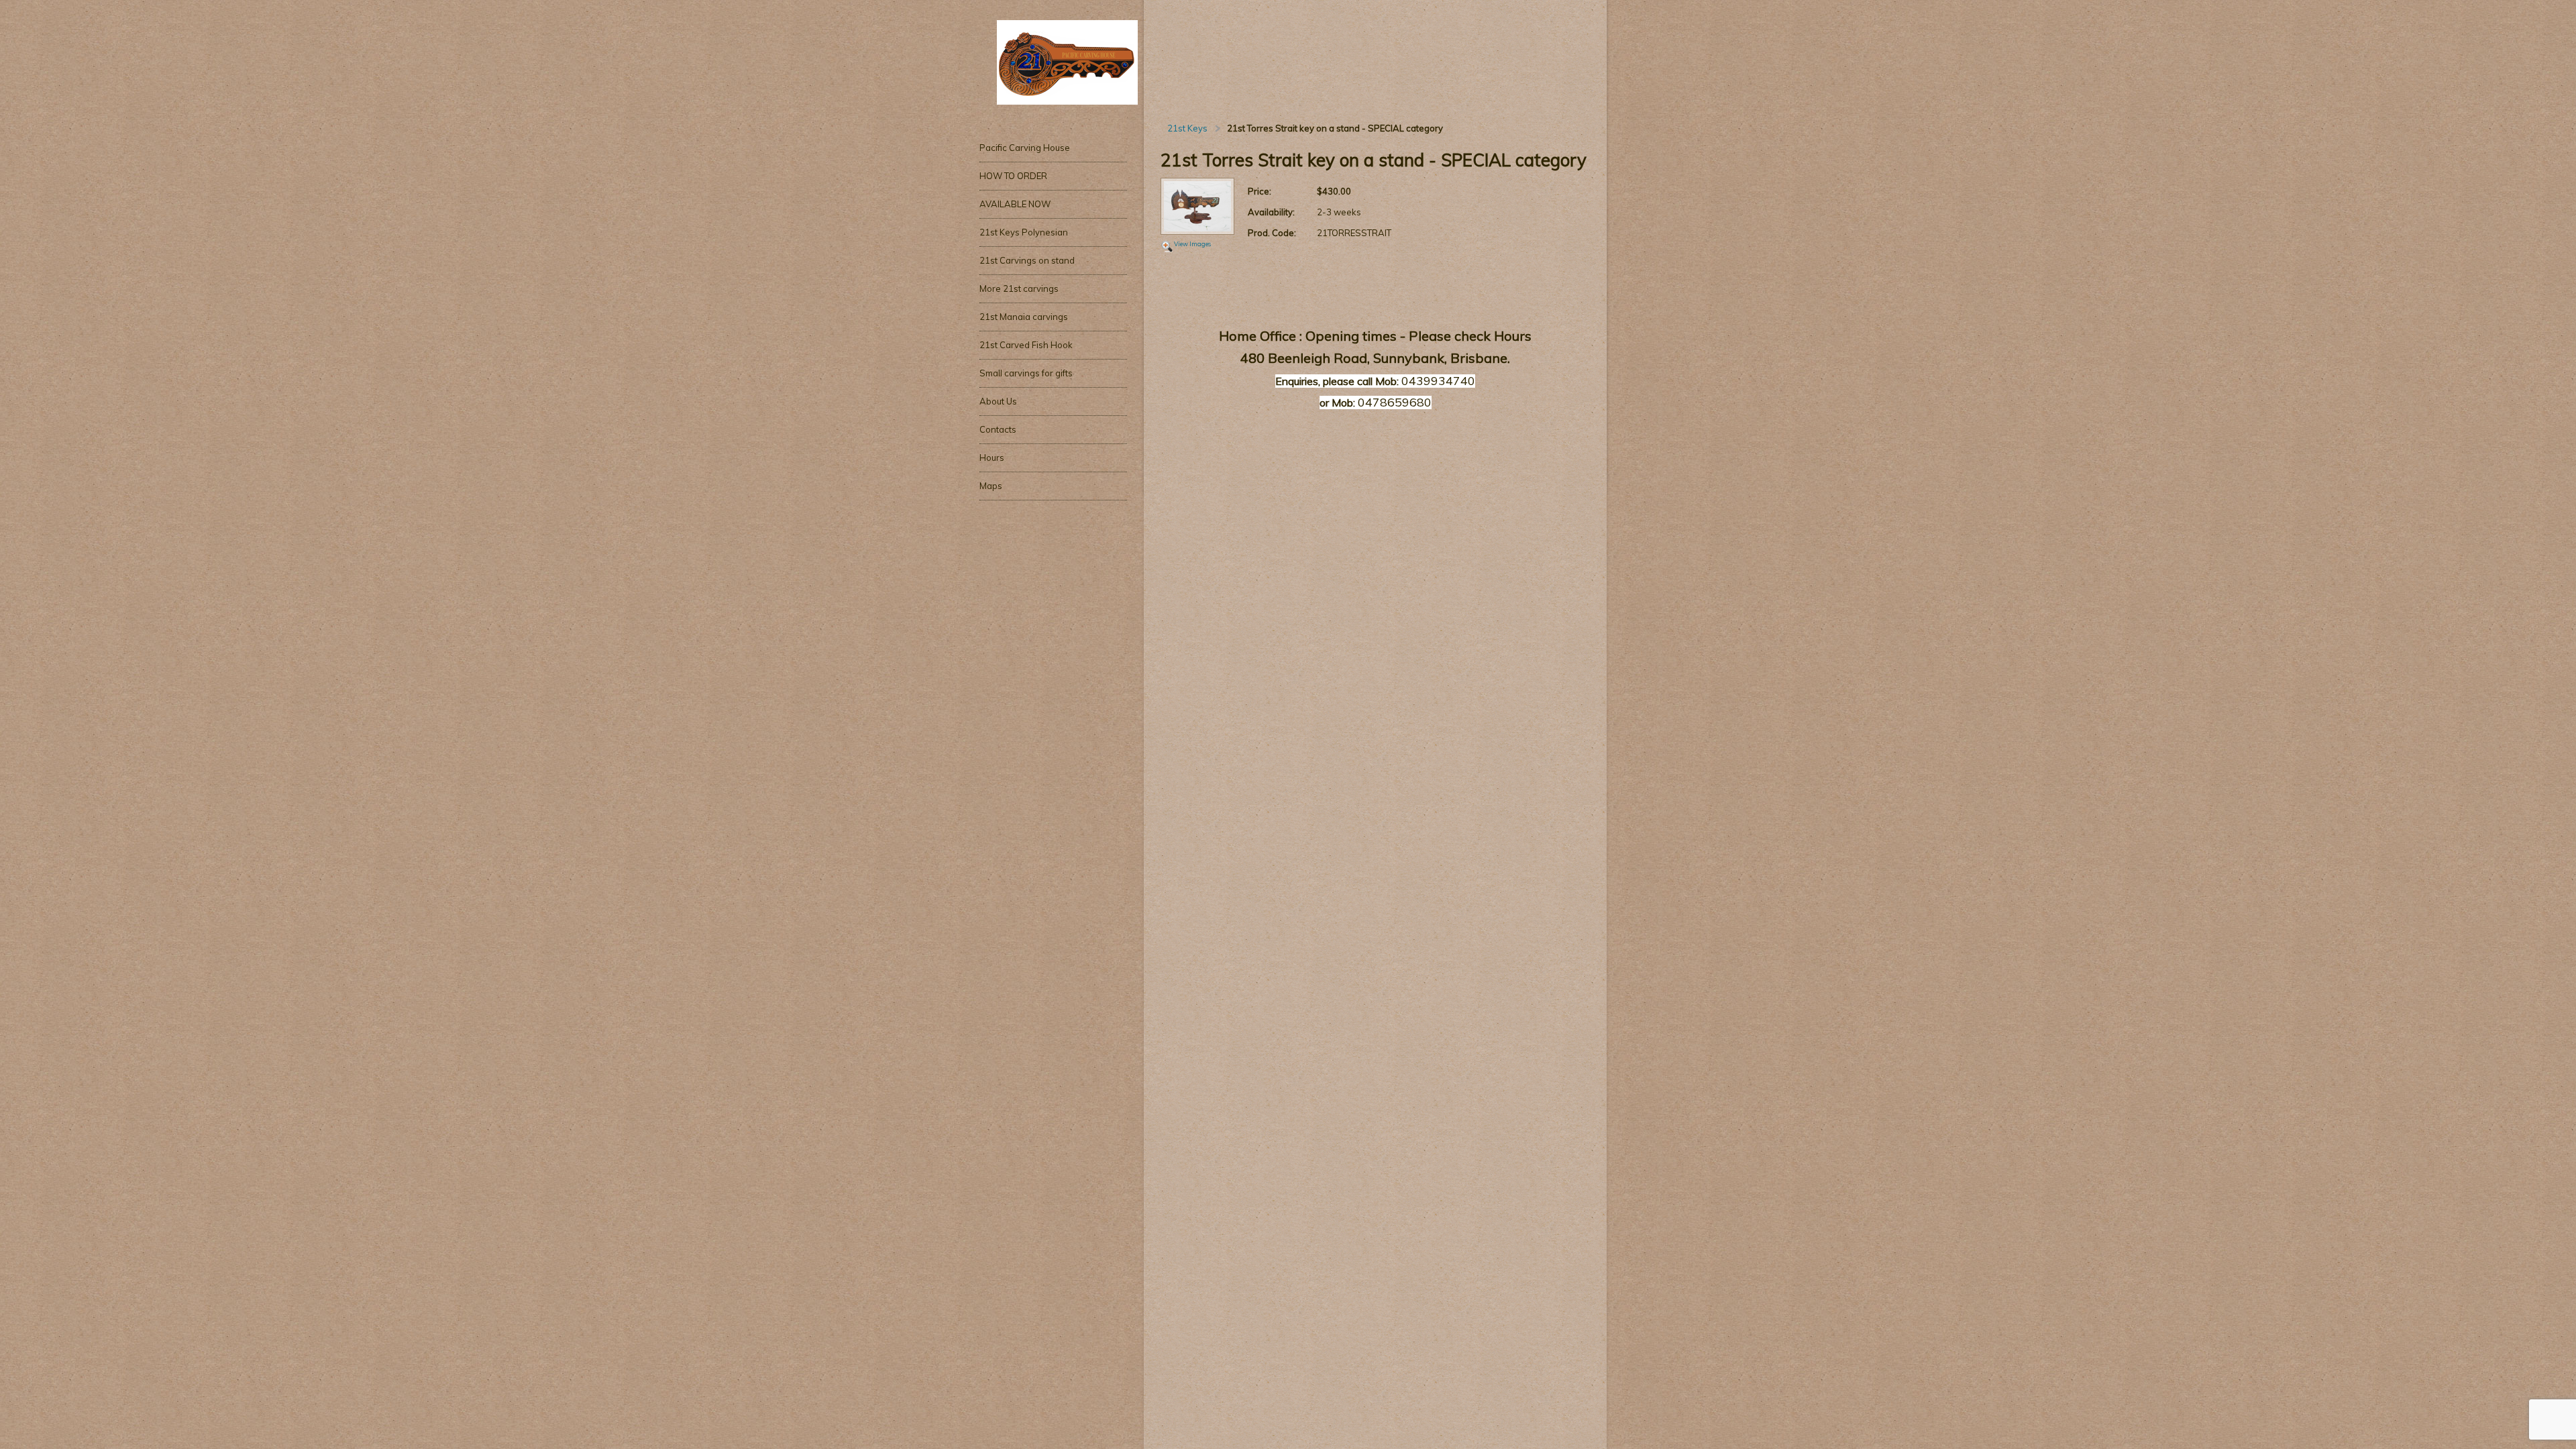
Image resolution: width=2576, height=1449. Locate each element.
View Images (1192, 244)
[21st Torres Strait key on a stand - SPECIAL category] (1197, 207)
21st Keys (1187, 128)
